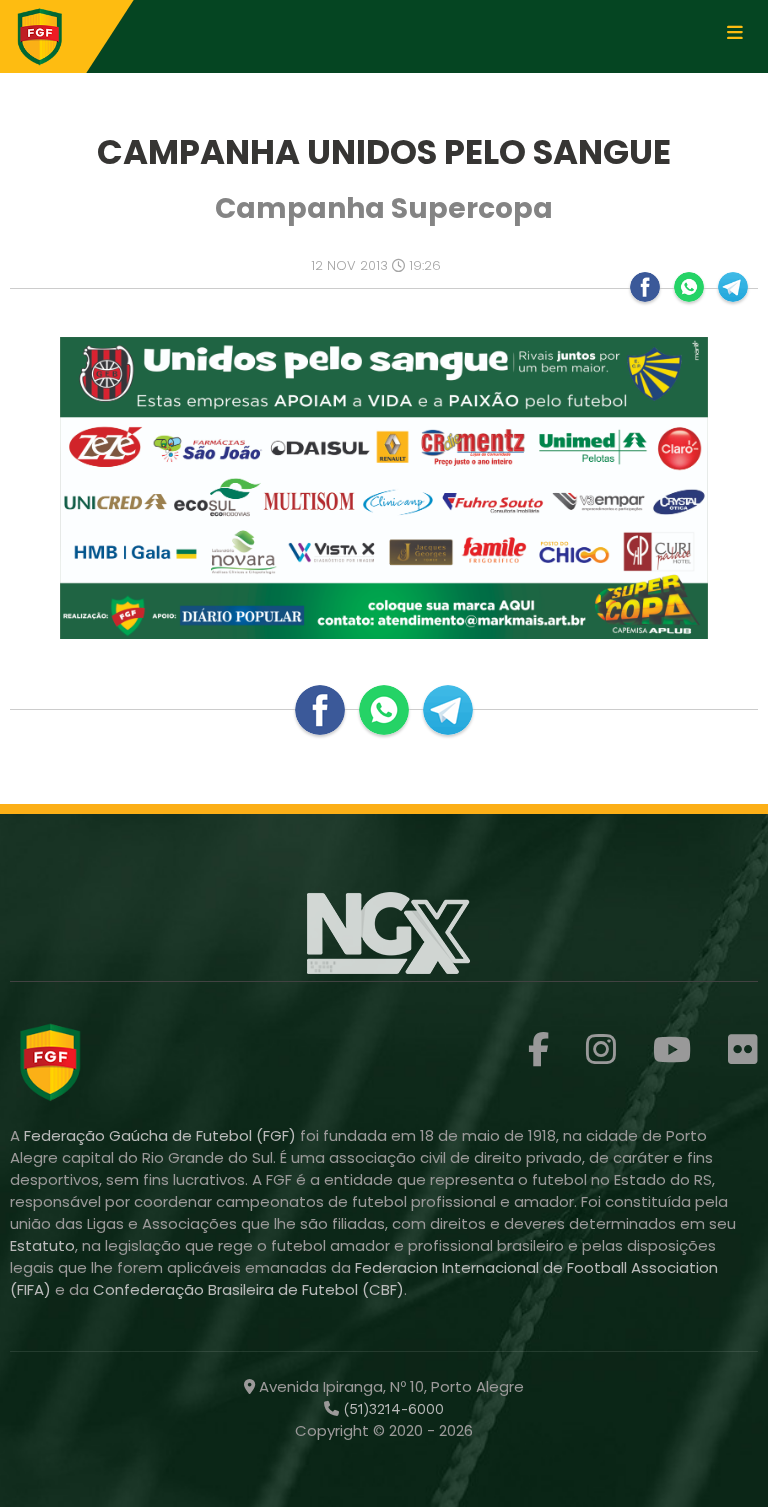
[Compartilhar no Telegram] (733, 287)
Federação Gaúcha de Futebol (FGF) (162, 1135)
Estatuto (42, 1245)
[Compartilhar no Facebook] (645, 287)
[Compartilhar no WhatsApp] (689, 287)
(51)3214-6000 (391, 1409)
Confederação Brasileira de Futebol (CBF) (248, 1289)
